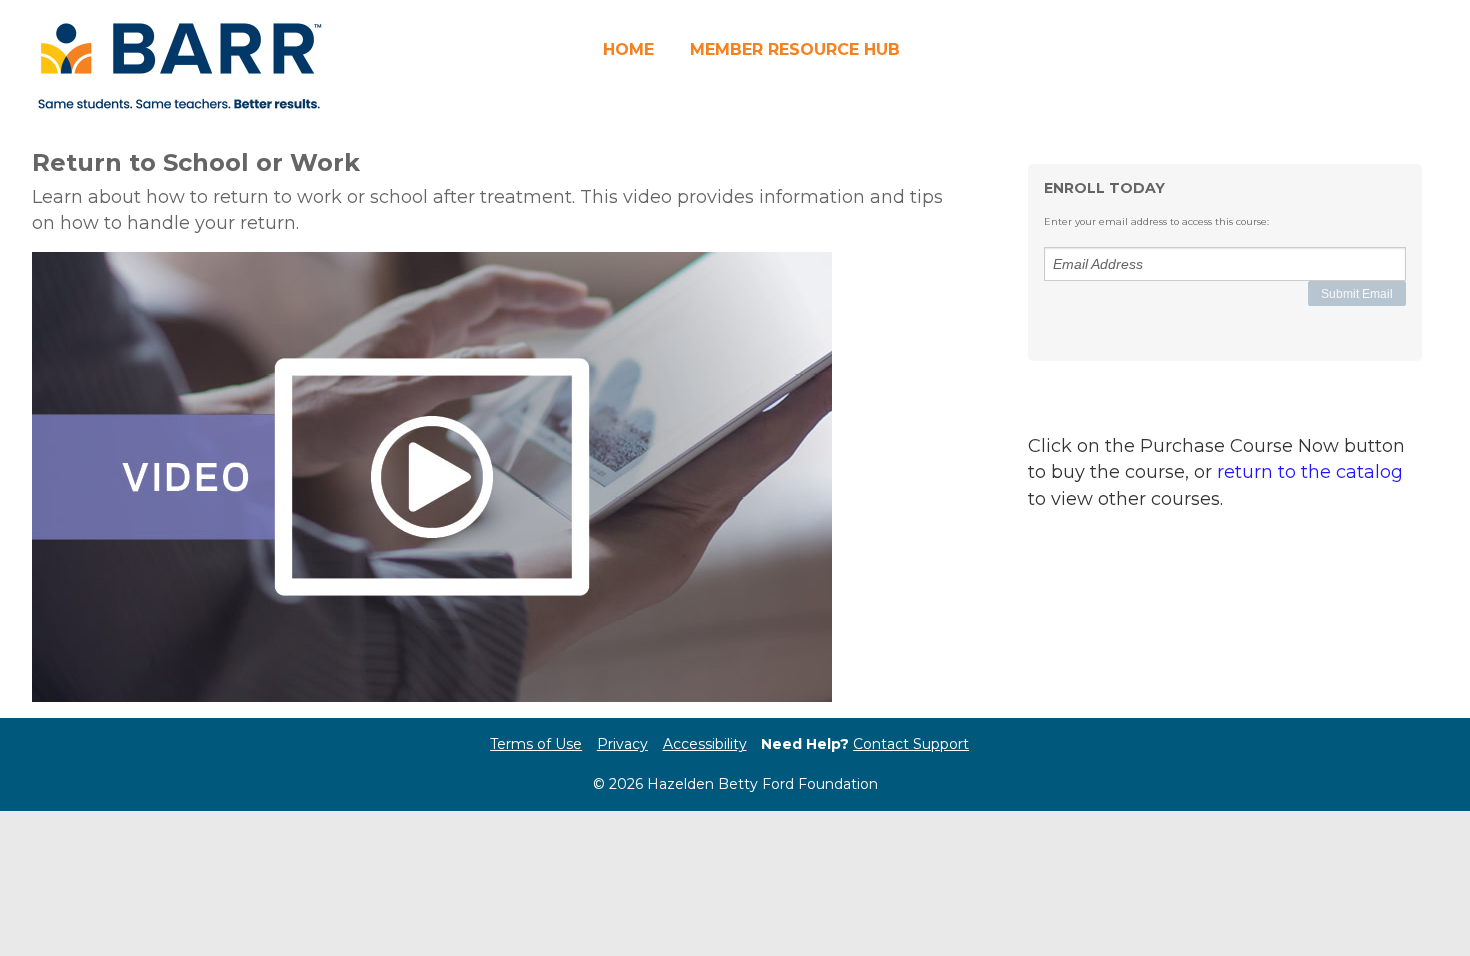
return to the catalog (1310, 472)
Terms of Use (536, 744)
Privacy (622, 744)
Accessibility (705, 744)
